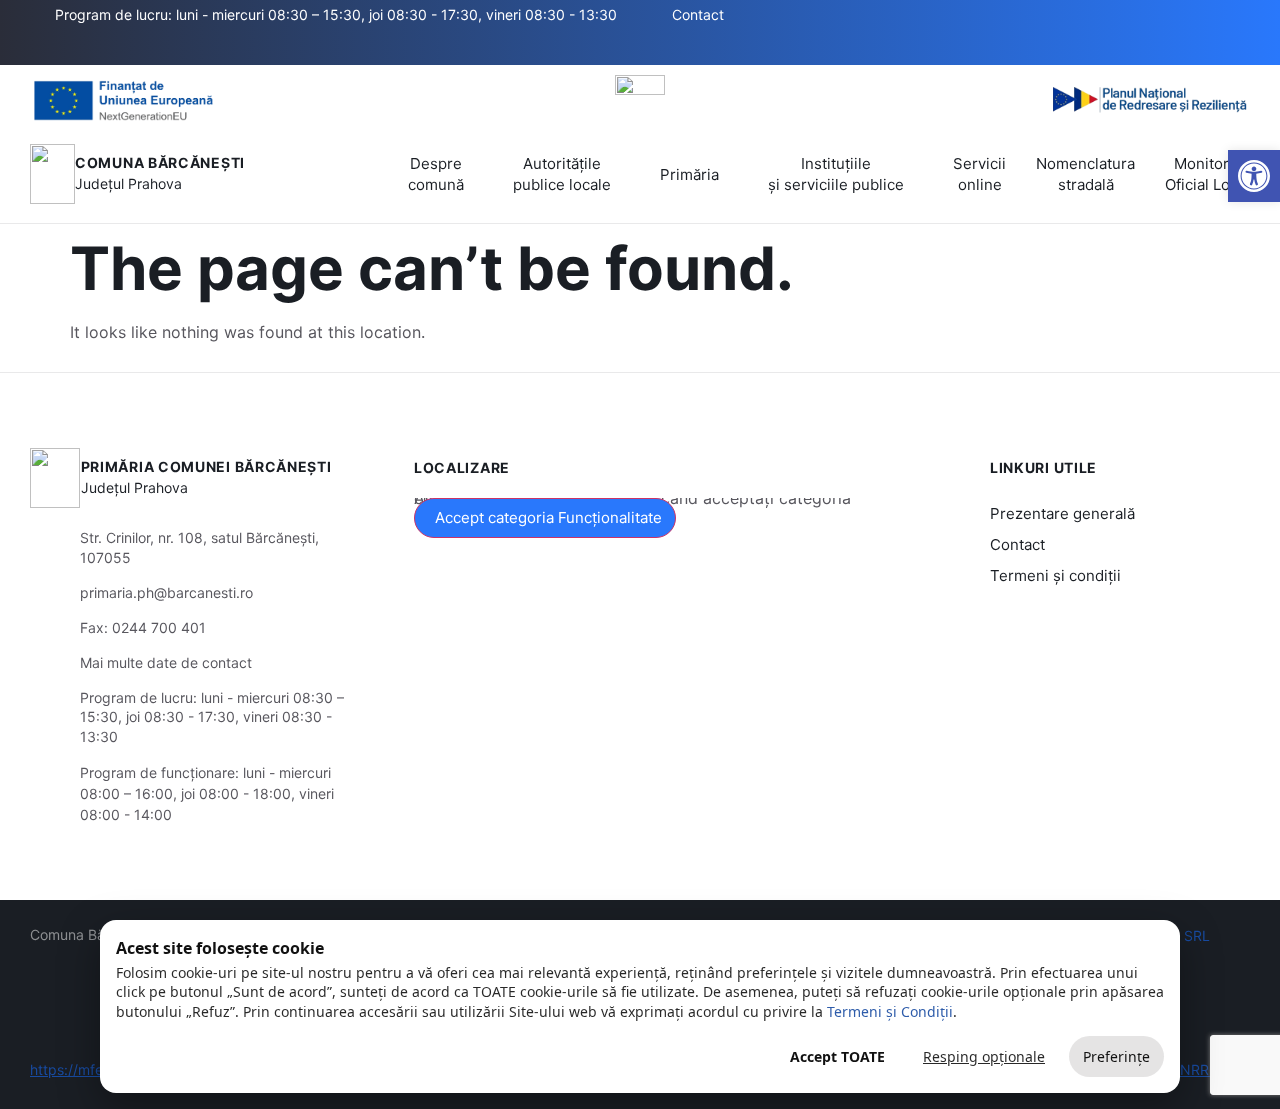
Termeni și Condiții (890, 1011)
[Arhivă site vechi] (627, 47)
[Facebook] (597, 47)
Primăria (689, 174)
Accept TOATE (837, 1056)
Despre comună (436, 174)
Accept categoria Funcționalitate (548, 517)
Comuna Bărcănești (160, 162)
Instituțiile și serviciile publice (836, 174)
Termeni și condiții (1055, 575)
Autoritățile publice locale (562, 174)
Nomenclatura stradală (1085, 174)
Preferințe (1116, 1056)
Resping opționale (984, 1056)
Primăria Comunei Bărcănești (206, 466)
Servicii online (979, 174)
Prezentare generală (1062, 513)
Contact (1017, 544)
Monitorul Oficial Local (1207, 174)
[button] (503, 48)
